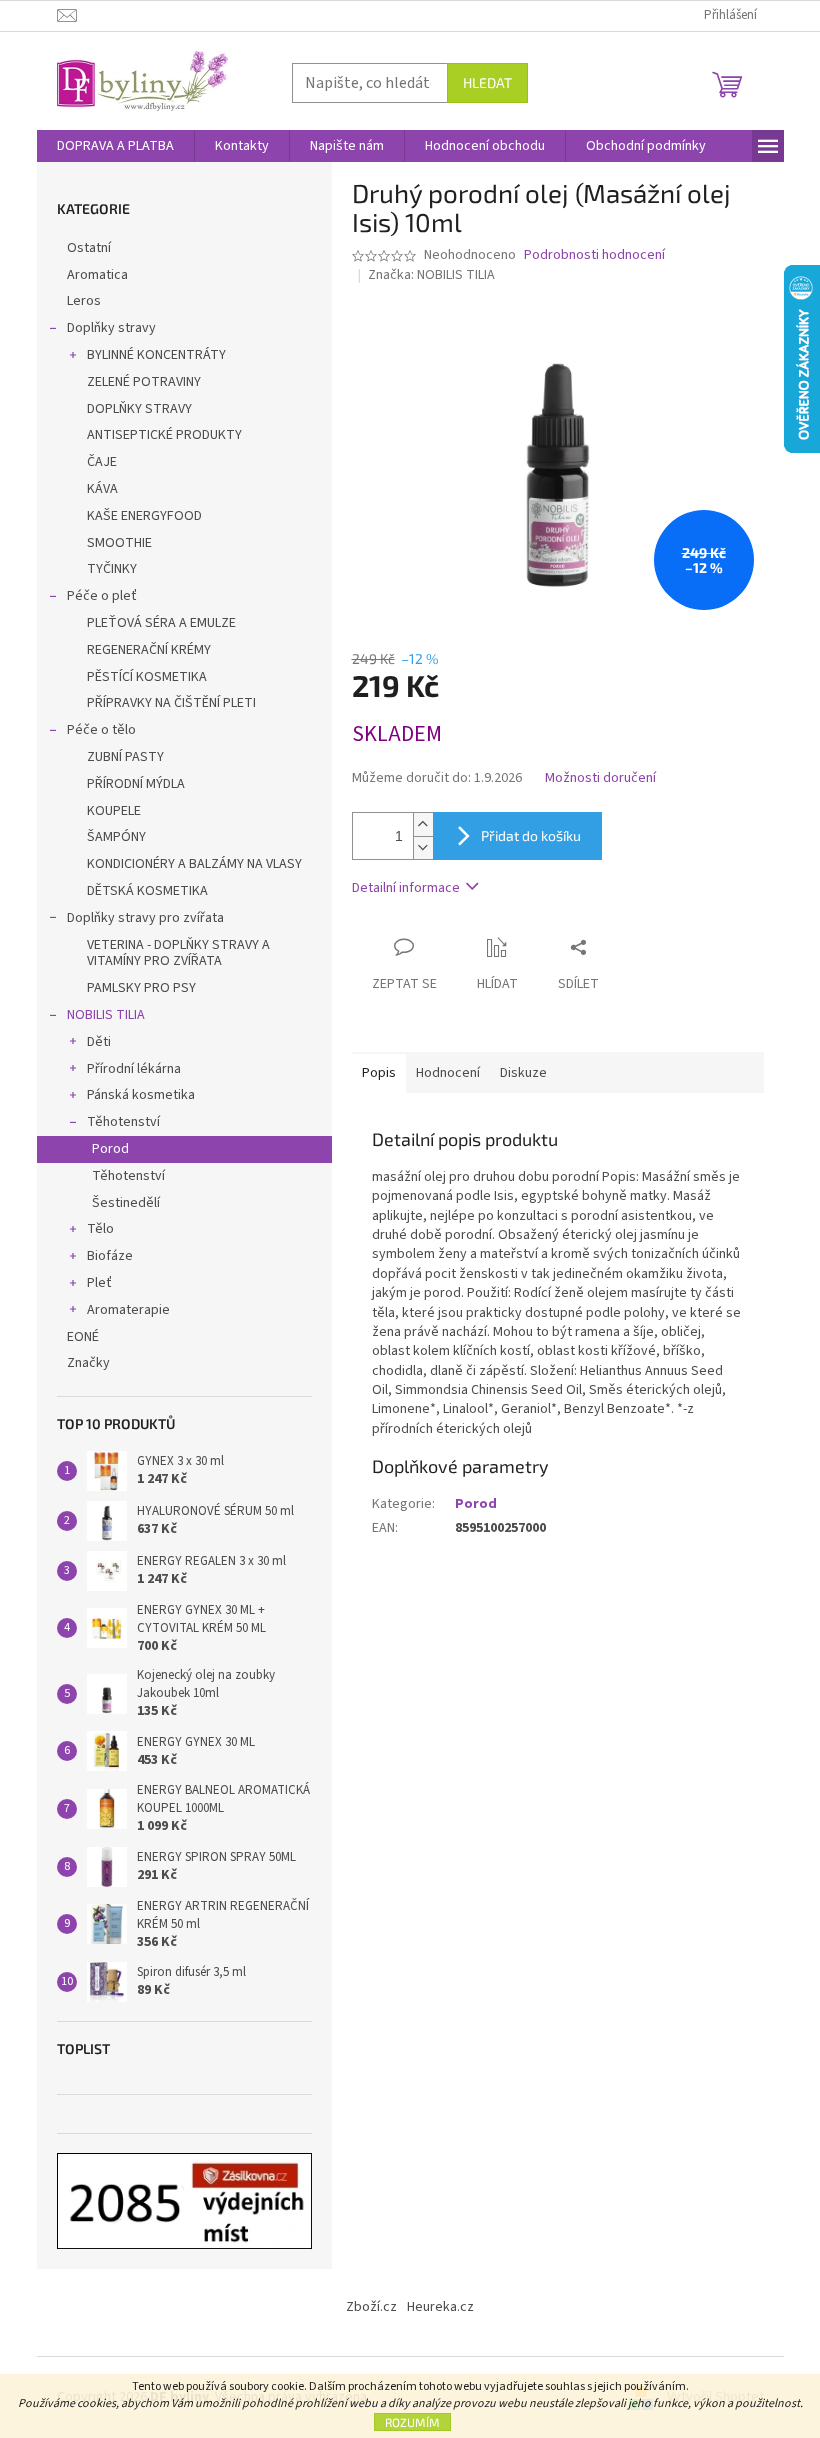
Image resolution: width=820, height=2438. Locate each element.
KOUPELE (114, 811)
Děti (99, 1042)
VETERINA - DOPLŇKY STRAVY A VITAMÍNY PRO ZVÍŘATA (178, 953)
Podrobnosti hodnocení (594, 255)
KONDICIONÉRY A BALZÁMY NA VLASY (194, 864)
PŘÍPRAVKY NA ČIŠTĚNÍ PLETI (171, 703)
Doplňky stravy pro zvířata (145, 918)
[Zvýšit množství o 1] (423, 824)
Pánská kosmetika (141, 1095)
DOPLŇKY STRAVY (139, 409)
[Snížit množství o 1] (423, 847)
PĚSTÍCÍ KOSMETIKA (147, 677)
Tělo (100, 1229)
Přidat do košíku (531, 835)
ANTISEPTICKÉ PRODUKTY (164, 435)
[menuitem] (115, 146)
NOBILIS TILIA (106, 1015)
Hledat (487, 82)
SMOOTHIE (119, 543)
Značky (88, 1363)
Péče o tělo (101, 730)
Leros (84, 301)
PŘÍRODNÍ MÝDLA (136, 784)
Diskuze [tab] (523, 1073)
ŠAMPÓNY (116, 837)
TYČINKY (112, 569)
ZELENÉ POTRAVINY (144, 382)
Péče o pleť (102, 596)
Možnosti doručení (600, 778)
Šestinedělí (126, 1203)
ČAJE (102, 462)
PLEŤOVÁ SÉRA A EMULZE (161, 623)
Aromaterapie (128, 1310)
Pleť (99, 1283)
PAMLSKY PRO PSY (141, 988)
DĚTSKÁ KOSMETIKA (147, 891)
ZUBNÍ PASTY (125, 757)
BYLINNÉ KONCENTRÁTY (156, 355)
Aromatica (97, 275)
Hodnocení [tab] (448, 1073)
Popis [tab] (379, 1073)
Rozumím (412, 2422)
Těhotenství (123, 1122)
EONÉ (83, 1337)
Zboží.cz (371, 2307)
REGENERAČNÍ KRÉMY (149, 650)
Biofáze (110, 1256)
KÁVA (102, 489)
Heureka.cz (440, 2307)
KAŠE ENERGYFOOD (144, 516)
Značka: (431, 275)
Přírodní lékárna (134, 1069)
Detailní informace (406, 888)
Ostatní (89, 248)
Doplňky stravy (111, 328)
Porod (110, 1149)
